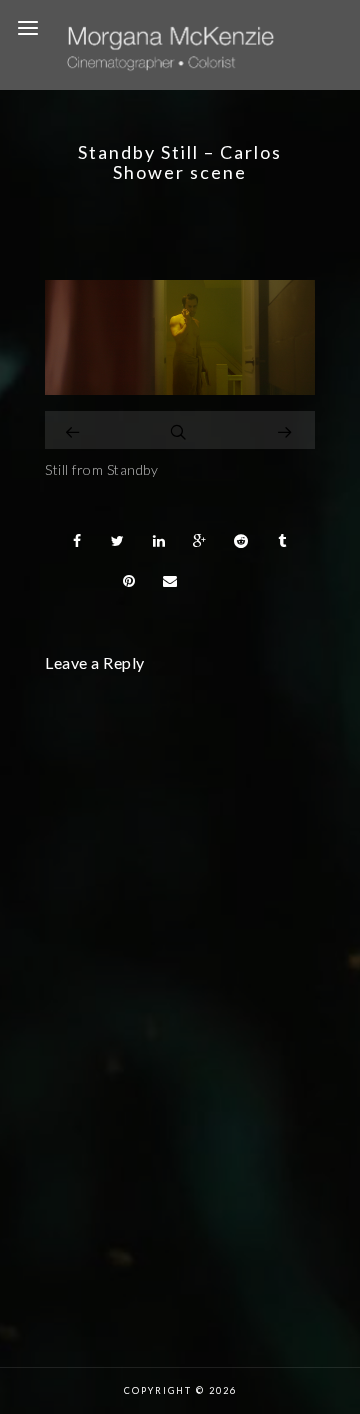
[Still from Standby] (74, 430)
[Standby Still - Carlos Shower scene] (180, 389)
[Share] (77, 541)
